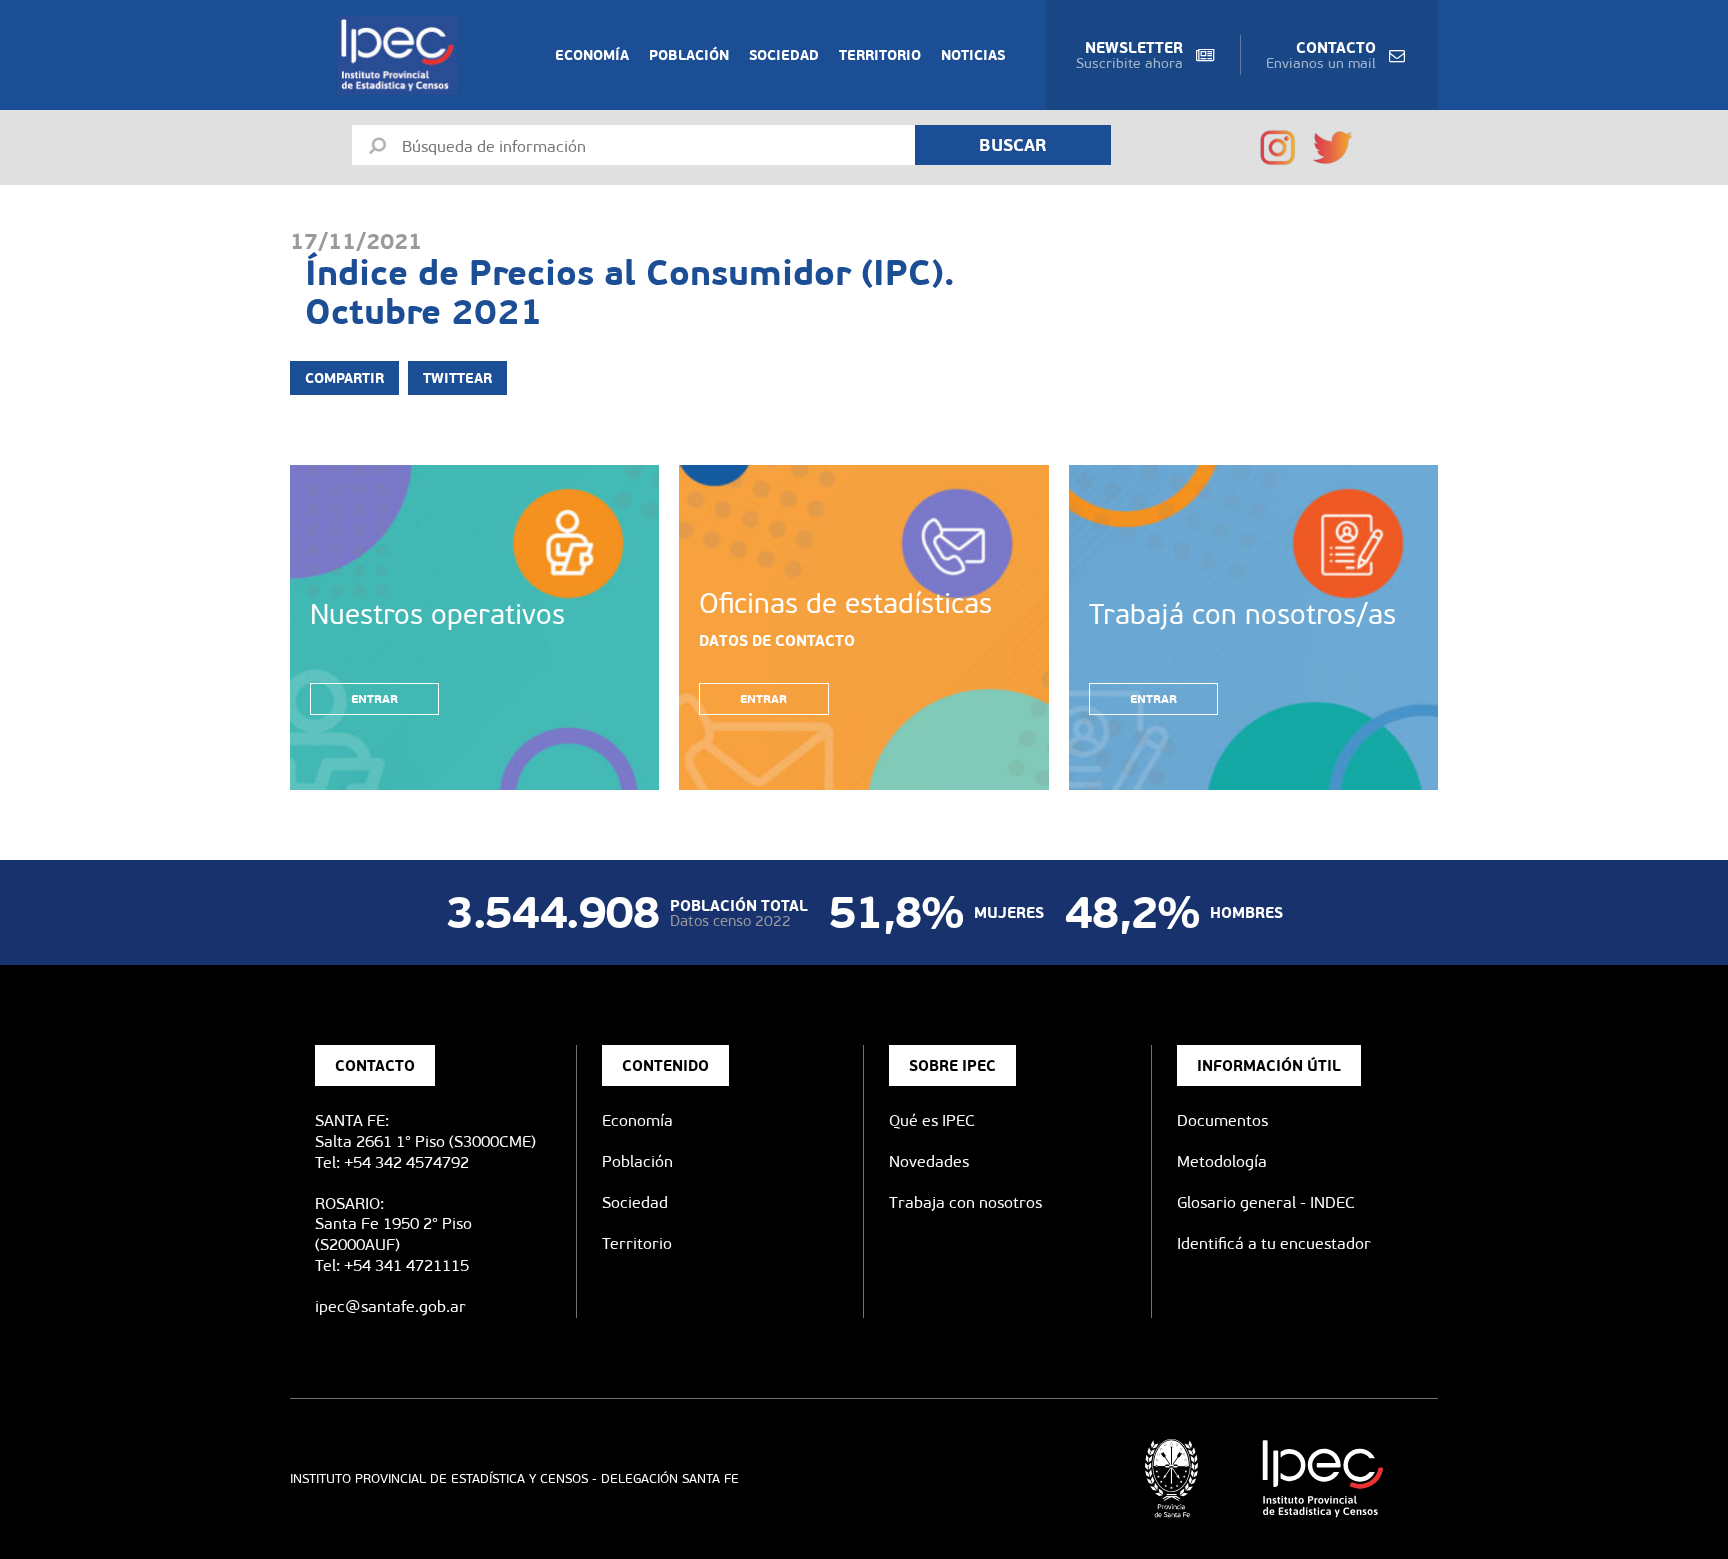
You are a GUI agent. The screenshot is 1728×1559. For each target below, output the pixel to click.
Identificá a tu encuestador (1274, 1243)
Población (689, 55)
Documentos (1222, 1120)
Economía (592, 55)
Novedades (929, 1161)
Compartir (344, 378)
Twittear (457, 378)
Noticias (973, 55)
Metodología (1222, 1161)
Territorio (880, 55)
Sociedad (784, 55)
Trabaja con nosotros (965, 1202)
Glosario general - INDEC (1266, 1202)
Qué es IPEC (932, 1120)
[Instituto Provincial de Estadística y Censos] (401, 55)
